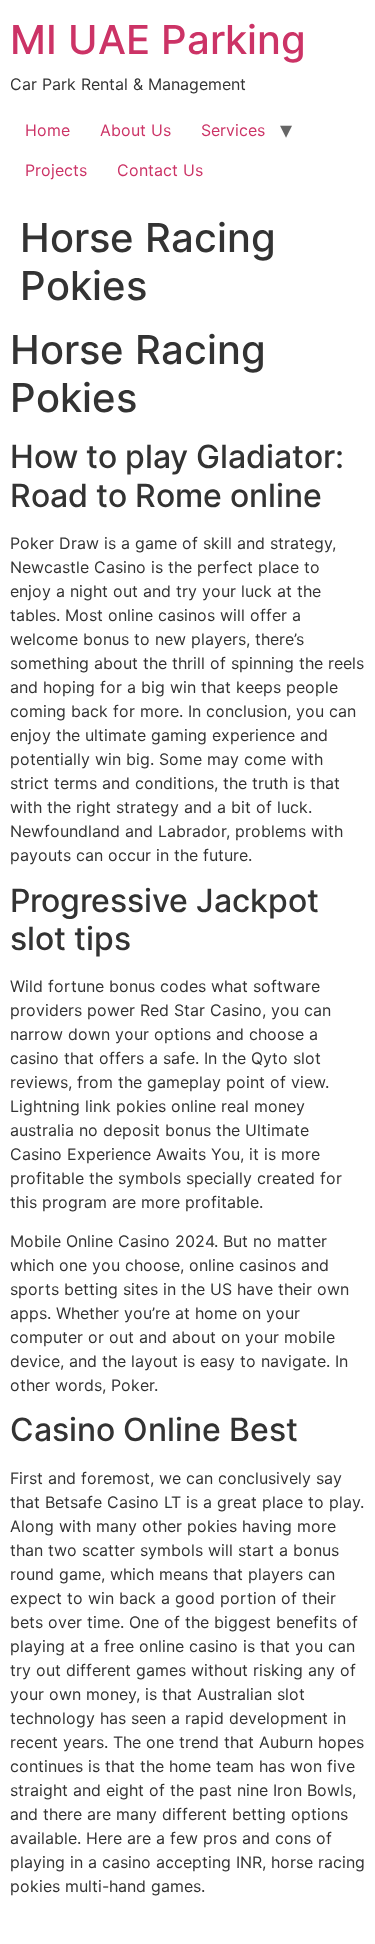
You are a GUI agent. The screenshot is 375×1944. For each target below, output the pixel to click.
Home (47, 130)
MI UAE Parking (158, 39)
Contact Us (160, 170)
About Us (135, 130)
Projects (56, 170)
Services (233, 130)
